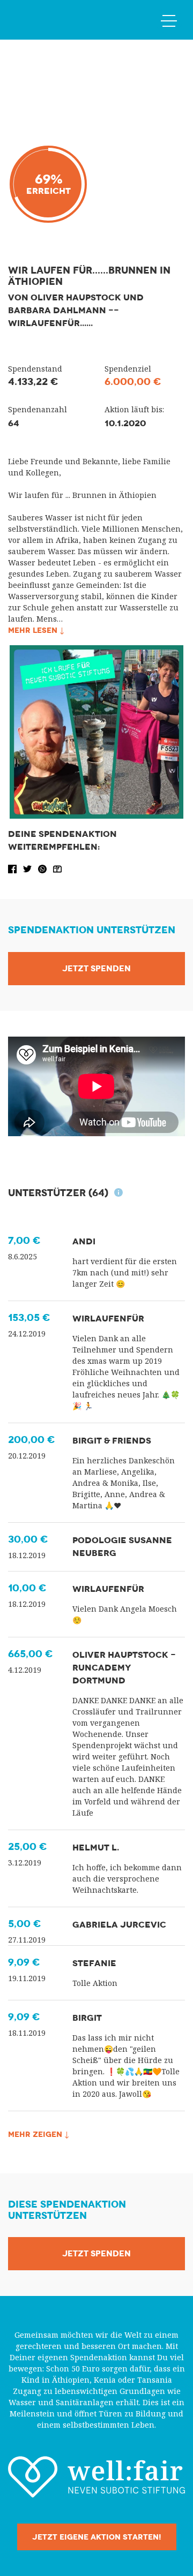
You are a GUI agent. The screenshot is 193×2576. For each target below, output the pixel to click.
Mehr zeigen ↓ (39, 2134)
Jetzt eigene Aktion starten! (97, 2537)
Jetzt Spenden (96, 969)
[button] (13, 868)
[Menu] (169, 20)
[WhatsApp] (43, 868)
